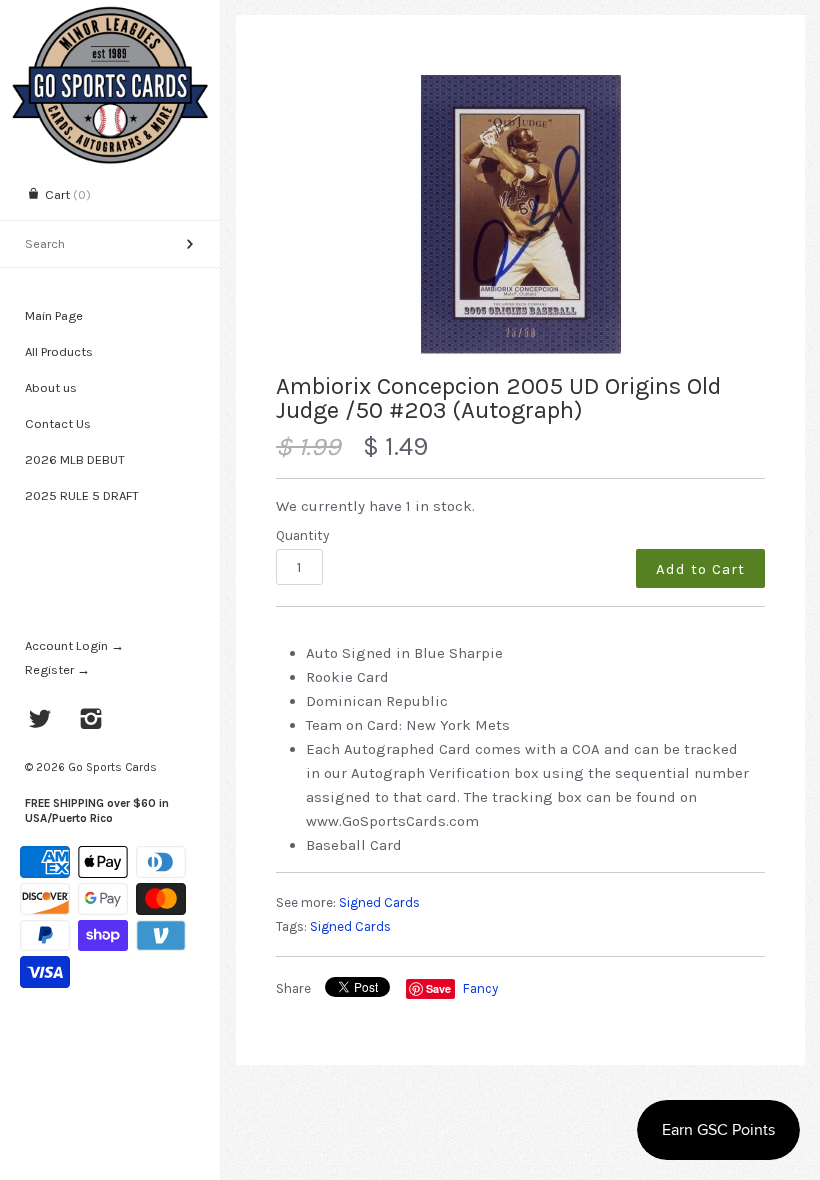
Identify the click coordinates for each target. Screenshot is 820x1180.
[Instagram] (91, 721)
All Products (59, 351)
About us (51, 387)
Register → (57, 669)
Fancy (480, 988)
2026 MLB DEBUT (75, 459)
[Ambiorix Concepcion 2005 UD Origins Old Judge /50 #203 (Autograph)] (520, 214)
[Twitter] (40, 721)
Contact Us (58, 423)
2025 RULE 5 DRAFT (82, 495)
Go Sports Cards (112, 767)
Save (438, 988)
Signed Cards (379, 902)
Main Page (54, 315)
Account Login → (74, 645)
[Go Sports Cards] (110, 17)
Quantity (302, 535)
